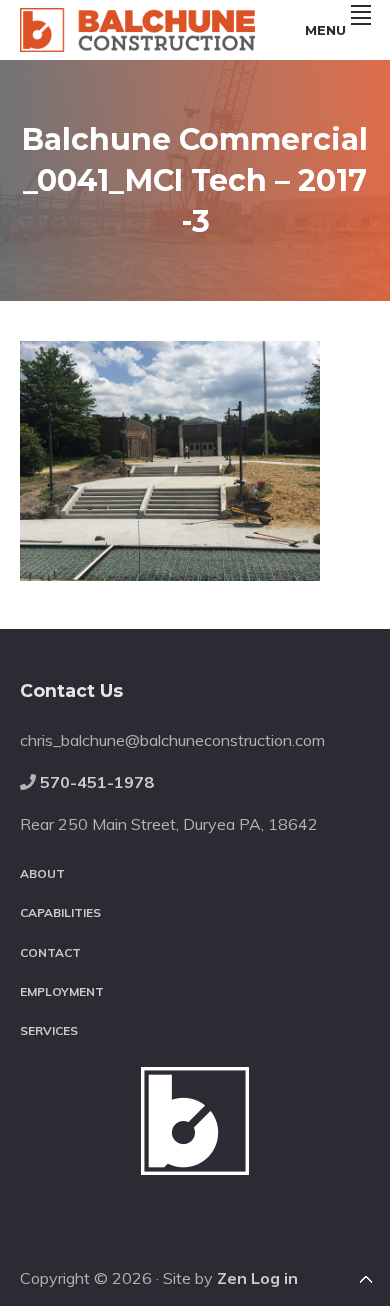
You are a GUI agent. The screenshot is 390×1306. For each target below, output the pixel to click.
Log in (274, 1278)
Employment (62, 991)
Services (49, 1030)
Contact (50, 952)
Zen (232, 1278)
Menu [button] (325, 30)
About (42, 873)
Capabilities (60, 912)
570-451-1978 (97, 782)
